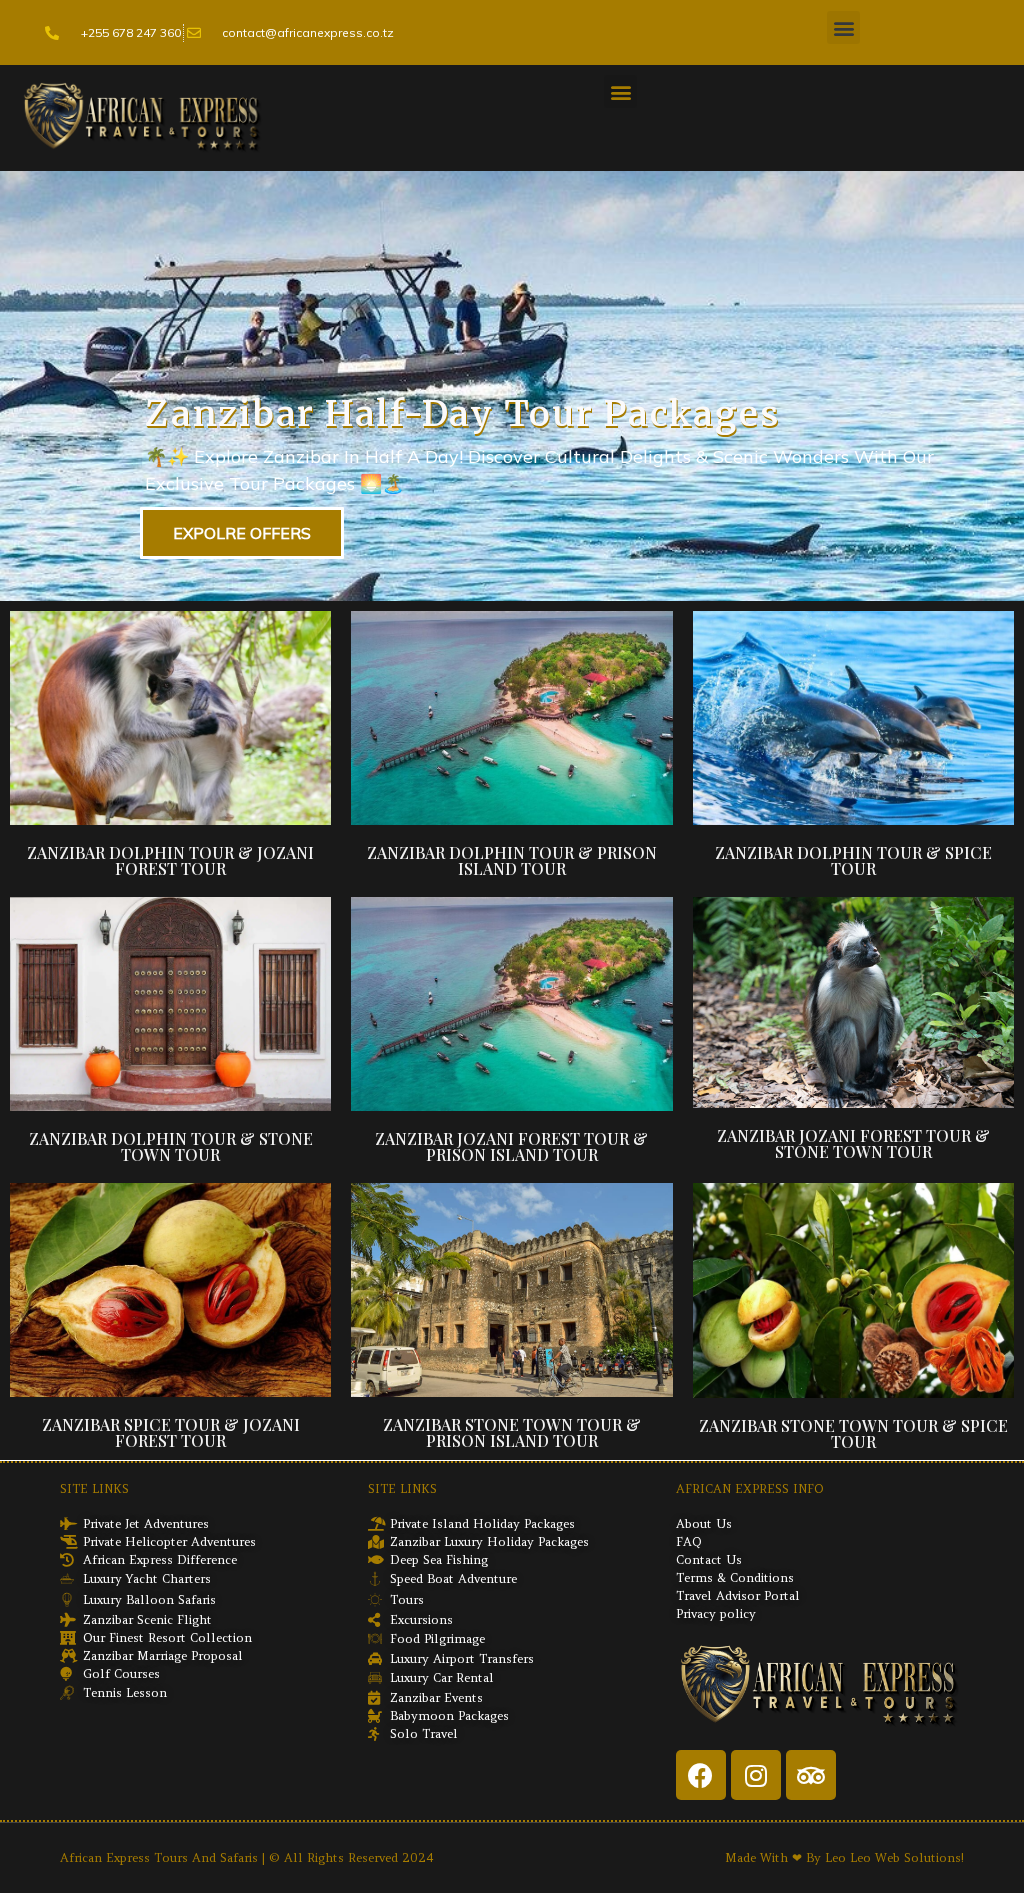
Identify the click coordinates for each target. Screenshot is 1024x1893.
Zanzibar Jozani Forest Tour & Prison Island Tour (511, 1146)
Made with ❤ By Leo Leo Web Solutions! (844, 1857)
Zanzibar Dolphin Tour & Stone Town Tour (171, 1146)
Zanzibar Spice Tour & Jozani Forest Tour (171, 1432)
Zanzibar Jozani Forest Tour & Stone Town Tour (853, 1143)
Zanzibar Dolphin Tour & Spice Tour (853, 860)
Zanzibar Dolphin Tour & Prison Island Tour (512, 860)
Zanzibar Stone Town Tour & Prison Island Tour (512, 1432)
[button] (843, 27)
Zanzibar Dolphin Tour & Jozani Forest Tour (170, 860)
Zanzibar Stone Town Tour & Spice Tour (853, 1433)
